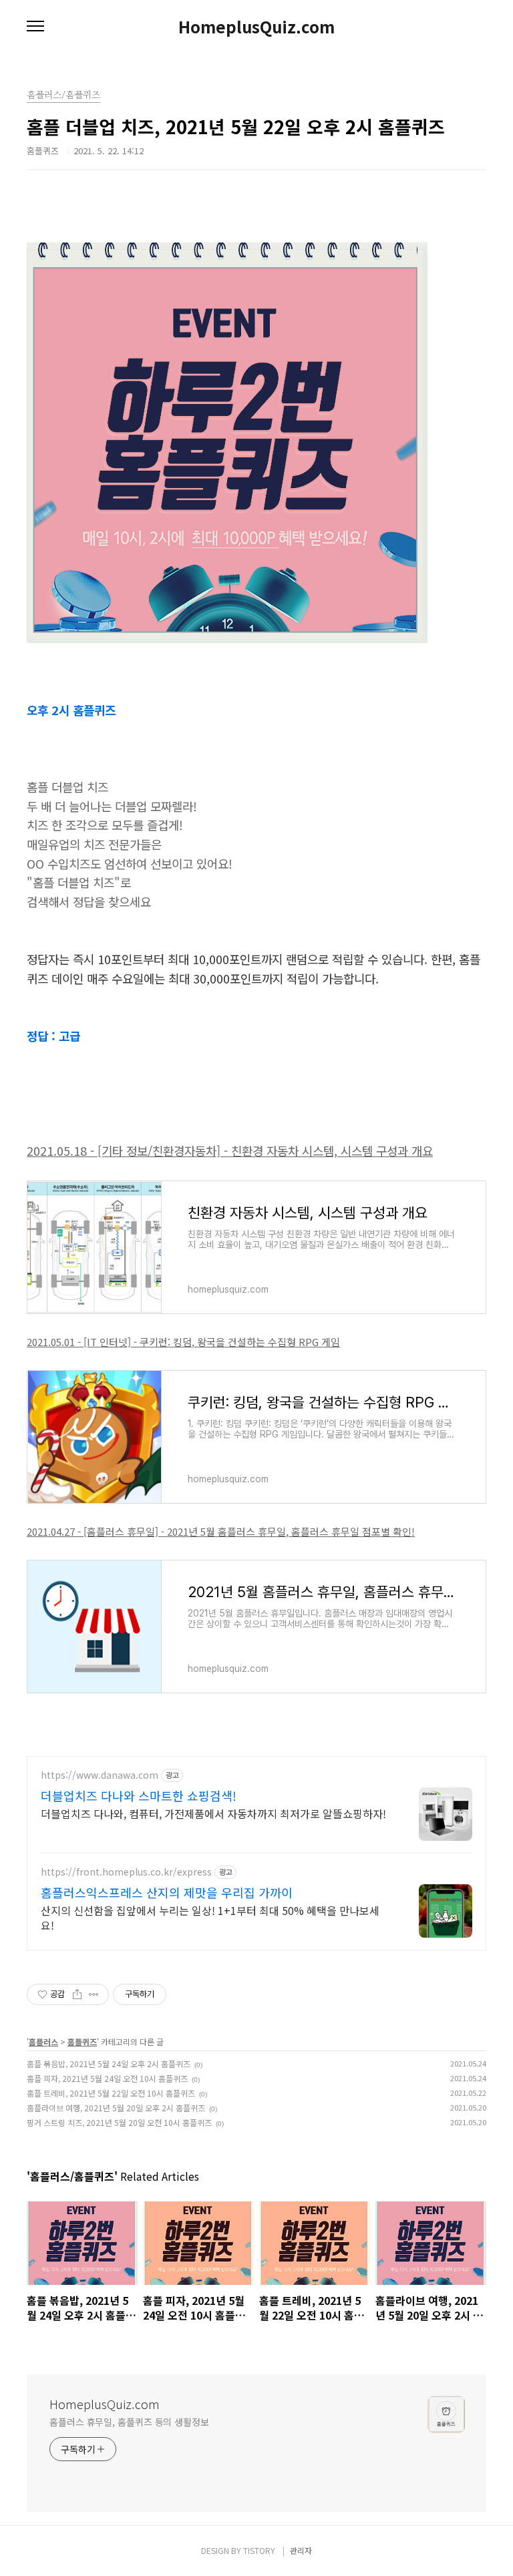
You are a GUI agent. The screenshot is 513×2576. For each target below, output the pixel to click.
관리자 (301, 2550)
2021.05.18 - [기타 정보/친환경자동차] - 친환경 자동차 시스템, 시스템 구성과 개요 (230, 1150)
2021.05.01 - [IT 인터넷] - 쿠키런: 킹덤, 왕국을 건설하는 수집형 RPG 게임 (183, 1342)
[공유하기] (77, 1994)
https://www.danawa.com (100, 1775)
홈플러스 (43, 2042)
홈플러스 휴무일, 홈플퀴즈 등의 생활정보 (129, 2422)
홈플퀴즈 (82, 2042)
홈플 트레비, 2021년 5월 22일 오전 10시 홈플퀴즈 (111, 2093)
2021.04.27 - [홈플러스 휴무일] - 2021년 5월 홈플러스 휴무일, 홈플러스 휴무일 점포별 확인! (221, 1531)
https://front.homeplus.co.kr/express (126, 1872)
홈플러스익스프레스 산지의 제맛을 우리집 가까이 (167, 1892)
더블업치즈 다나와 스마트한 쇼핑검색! (139, 1795)
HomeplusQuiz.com (256, 27)
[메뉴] (35, 27)
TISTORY (259, 2550)
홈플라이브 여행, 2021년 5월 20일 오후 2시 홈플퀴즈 (116, 2108)
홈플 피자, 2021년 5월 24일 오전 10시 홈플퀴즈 (107, 2078)
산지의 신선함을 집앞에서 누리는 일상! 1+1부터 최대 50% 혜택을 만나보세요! (210, 1917)
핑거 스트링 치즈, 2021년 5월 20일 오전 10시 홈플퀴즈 (119, 2122)
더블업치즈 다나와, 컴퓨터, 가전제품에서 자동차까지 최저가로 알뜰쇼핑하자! (213, 1813)
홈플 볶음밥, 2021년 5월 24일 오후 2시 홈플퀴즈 (109, 2064)
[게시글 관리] (94, 1994)
